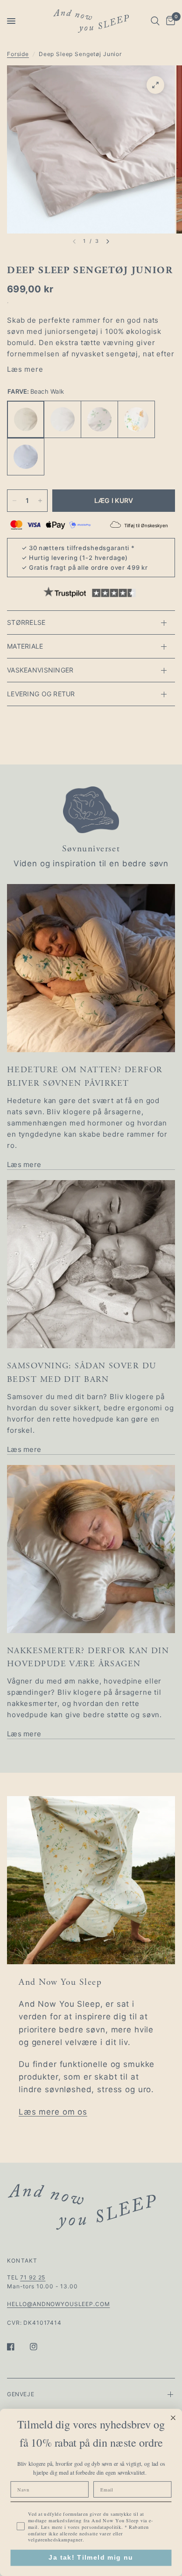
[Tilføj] (40, 501)
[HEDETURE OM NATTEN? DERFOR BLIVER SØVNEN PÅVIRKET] (91, 968)
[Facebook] (17, 2347)
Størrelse (26, 622)
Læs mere (25, 369)
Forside (18, 54)
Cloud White (63, 419)
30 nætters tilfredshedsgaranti (79, 548)
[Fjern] (14, 501)
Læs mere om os (53, 2112)
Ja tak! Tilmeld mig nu (91, 2558)
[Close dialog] (173, 2418)
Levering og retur (41, 694)
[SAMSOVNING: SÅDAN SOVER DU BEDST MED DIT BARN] (91, 1264)
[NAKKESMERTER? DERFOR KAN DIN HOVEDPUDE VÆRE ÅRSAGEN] (91, 1549)
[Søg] (155, 21)
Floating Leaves (99, 419)
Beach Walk (26, 419)
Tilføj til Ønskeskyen (146, 525)
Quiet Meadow (136, 419)
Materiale (25, 646)
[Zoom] (155, 85)
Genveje (21, 2394)
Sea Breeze (26, 457)
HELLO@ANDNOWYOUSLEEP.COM (58, 2304)
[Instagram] (40, 2347)
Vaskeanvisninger (40, 670)
